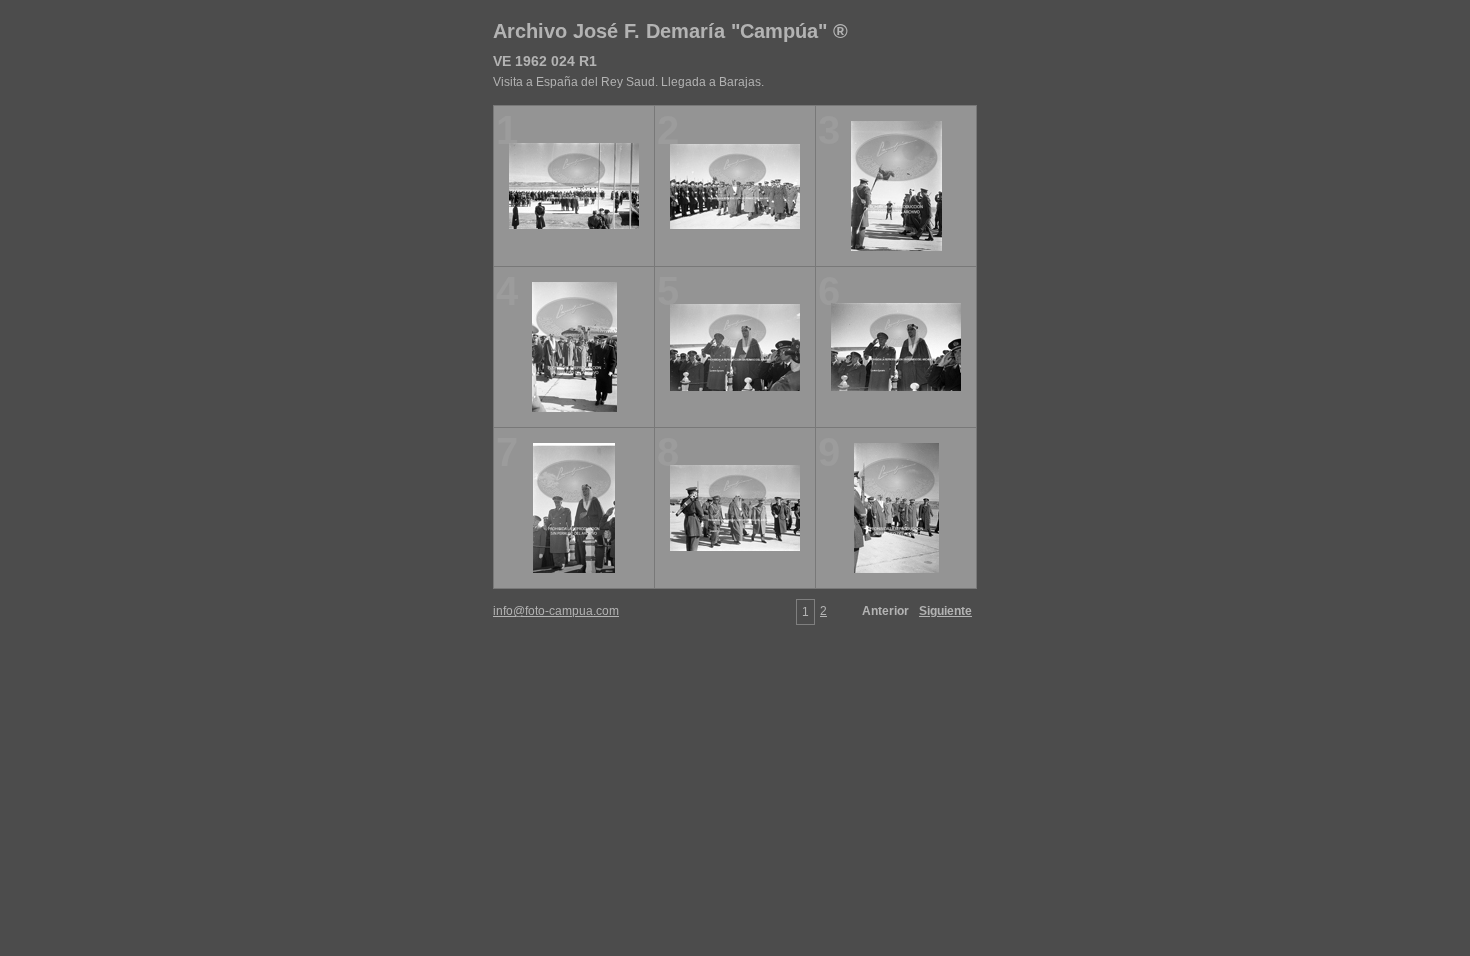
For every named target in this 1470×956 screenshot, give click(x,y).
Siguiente (945, 611)
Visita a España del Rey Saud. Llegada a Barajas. (628, 82)
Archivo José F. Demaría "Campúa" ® (670, 31)
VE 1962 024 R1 (545, 61)
